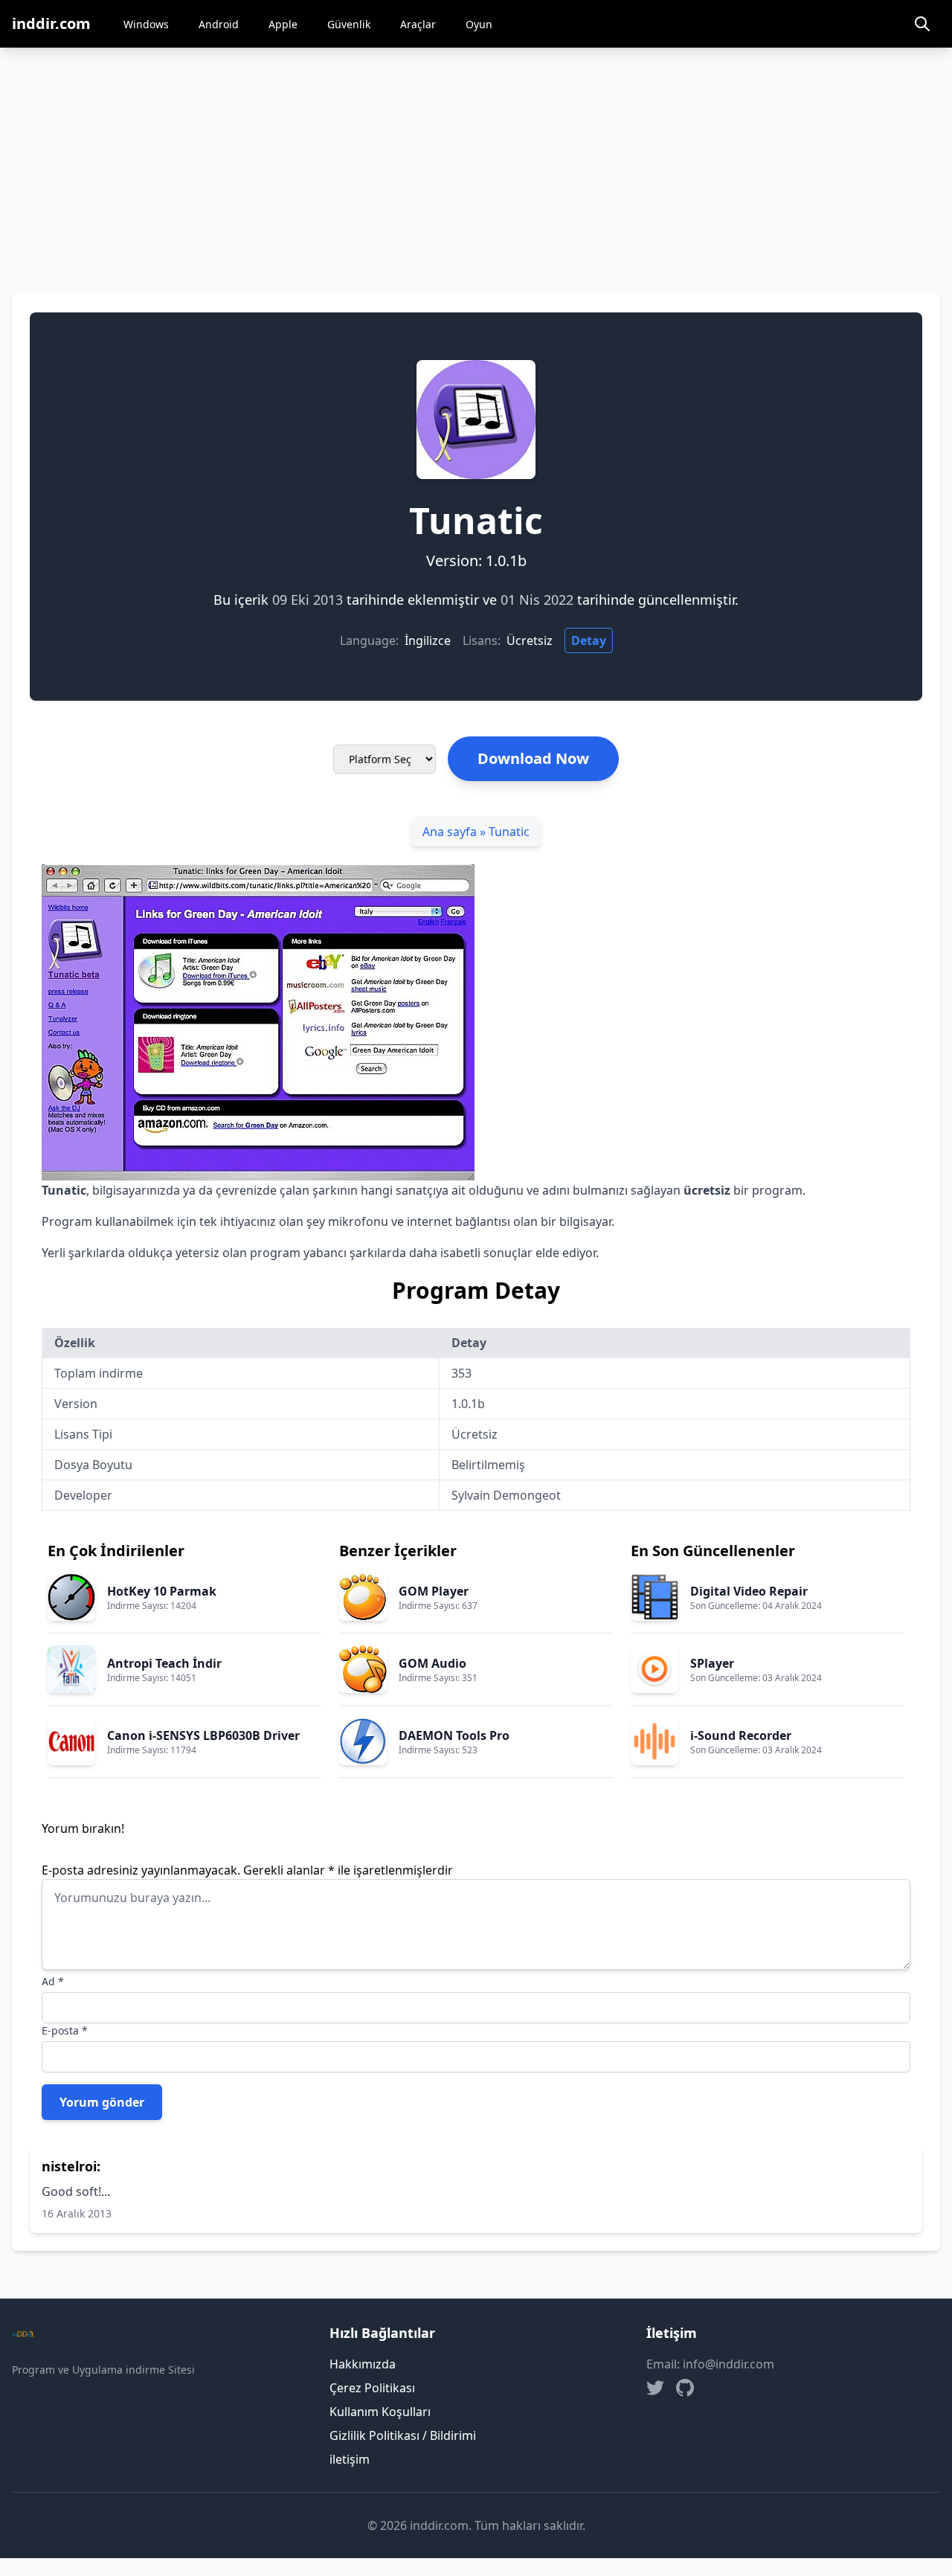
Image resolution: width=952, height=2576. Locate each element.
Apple (283, 24)
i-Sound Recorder (741, 1735)
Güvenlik (349, 24)
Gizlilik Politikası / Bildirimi (403, 2435)
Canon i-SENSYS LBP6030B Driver (203, 1735)
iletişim (350, 2459)
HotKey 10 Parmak (162, 1591)
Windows (146, 24)
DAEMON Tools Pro (454, 1735)
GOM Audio (432, 1663)
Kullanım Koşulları (380, 2412)
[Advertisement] (476, 159)
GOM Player (434, 1591)
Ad (53, 1981)
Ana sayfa (450, 832)
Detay (589, 640)
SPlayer (712, 1663)
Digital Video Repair (749, 1591)
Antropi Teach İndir (164, 1663)
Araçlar (418, 24)
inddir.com (51, 23)
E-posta (65, 2030)
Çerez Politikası (372, 2388)
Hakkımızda (363, 2364)
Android (219, 24)
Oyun (479, 24)
